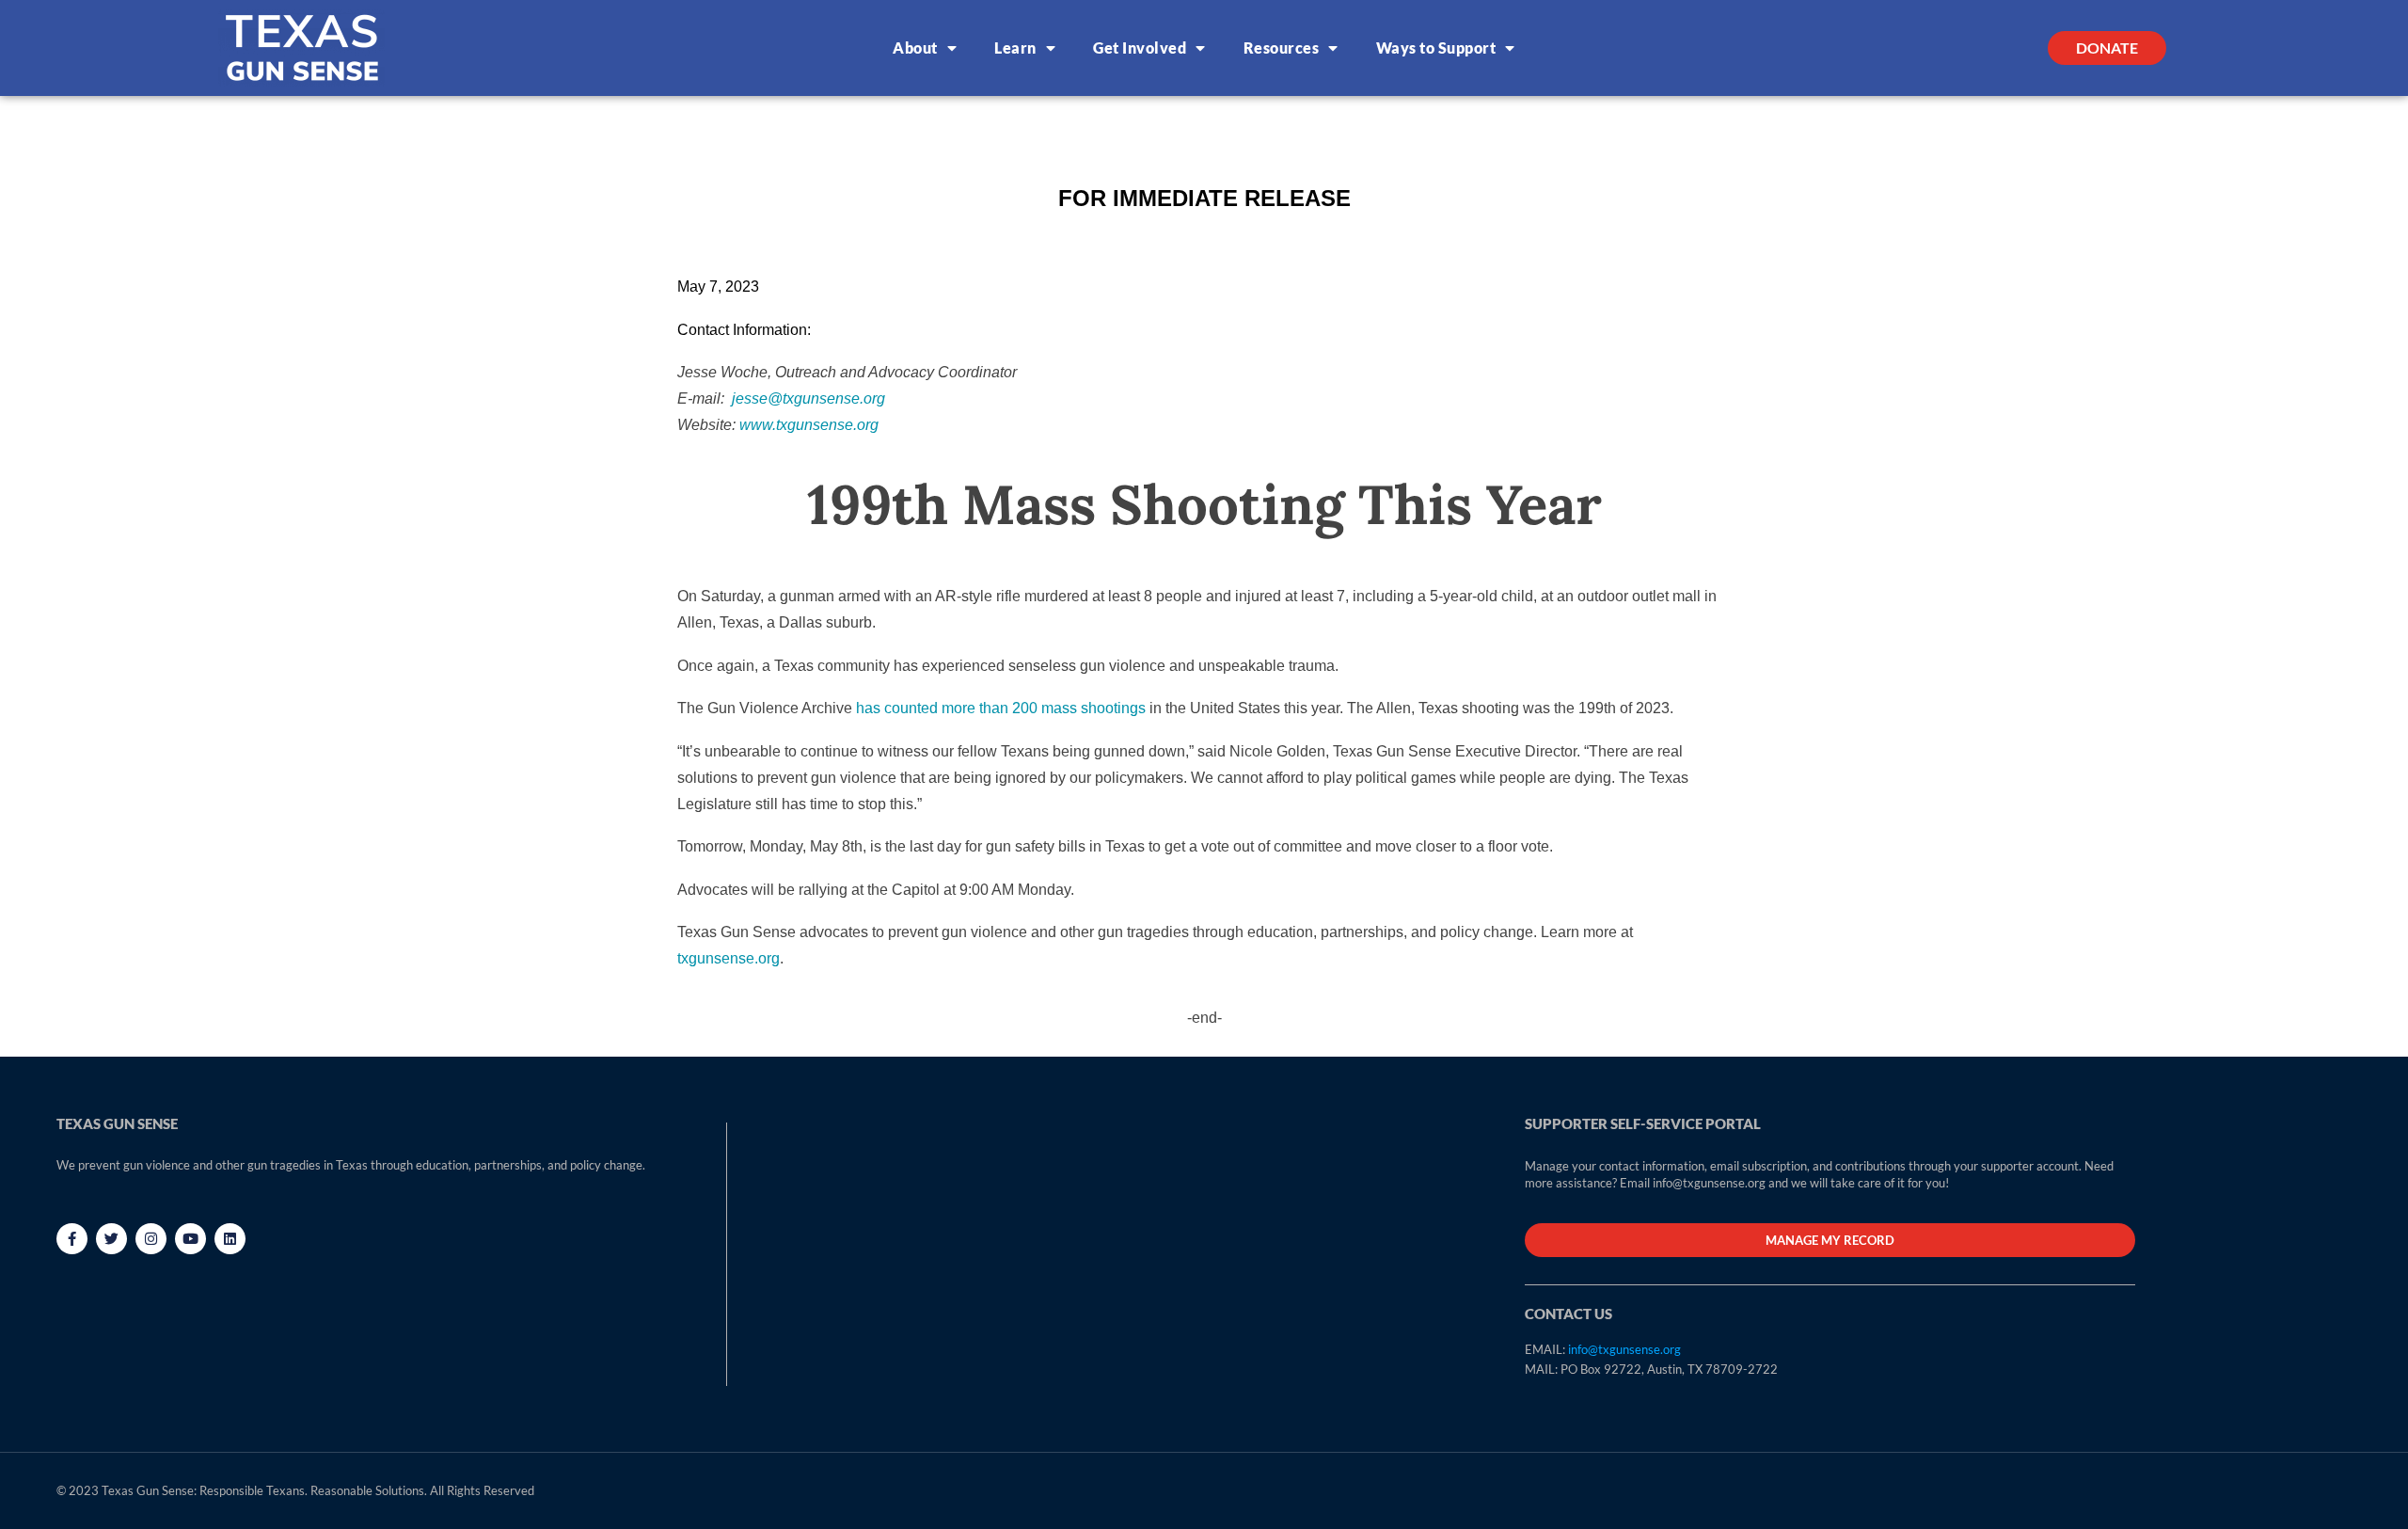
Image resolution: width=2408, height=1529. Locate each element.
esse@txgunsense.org (810, 398)
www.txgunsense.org (809, 425)
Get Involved (1140, 48)
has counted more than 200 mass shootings (1001, 708)
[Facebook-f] (72, 1239)
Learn (1015, 48)
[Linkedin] (230, 1239)
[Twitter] (111, 1239)
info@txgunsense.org (1624, 1349)
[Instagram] (151, 1239)
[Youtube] (190, 1239)
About (915, 48)
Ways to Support (1436, 48)
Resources (1282, 48)
